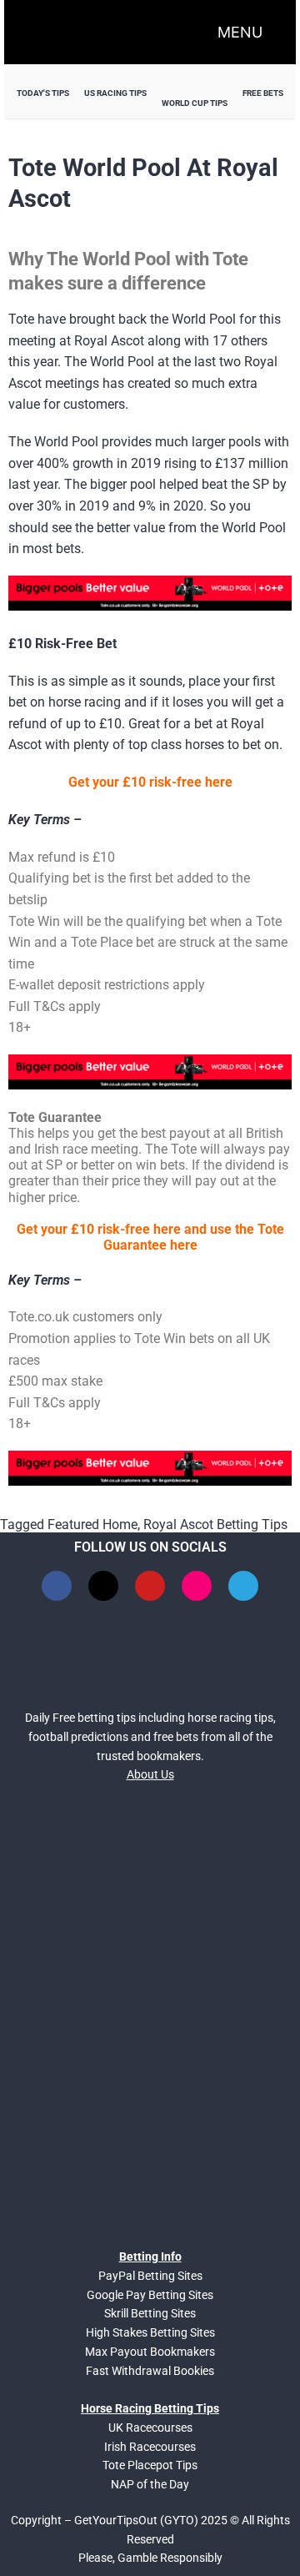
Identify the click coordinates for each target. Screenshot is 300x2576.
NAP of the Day (150, 2484)
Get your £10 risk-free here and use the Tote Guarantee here (150, 1237)
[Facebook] (57, 1586)
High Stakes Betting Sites (150, 2332)
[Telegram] (243, 1586)
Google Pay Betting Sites (150, 2295)
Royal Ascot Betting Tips (215, 1524)
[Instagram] (197, 1586)
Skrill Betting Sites (150, 2313)
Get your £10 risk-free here (150, 782)
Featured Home (92, 1524)
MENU (240, 32)
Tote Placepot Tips (150, 2465)
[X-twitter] (103, 1586)
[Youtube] (150, 1586)
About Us (150, 1774)
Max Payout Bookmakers (150, 2352)
